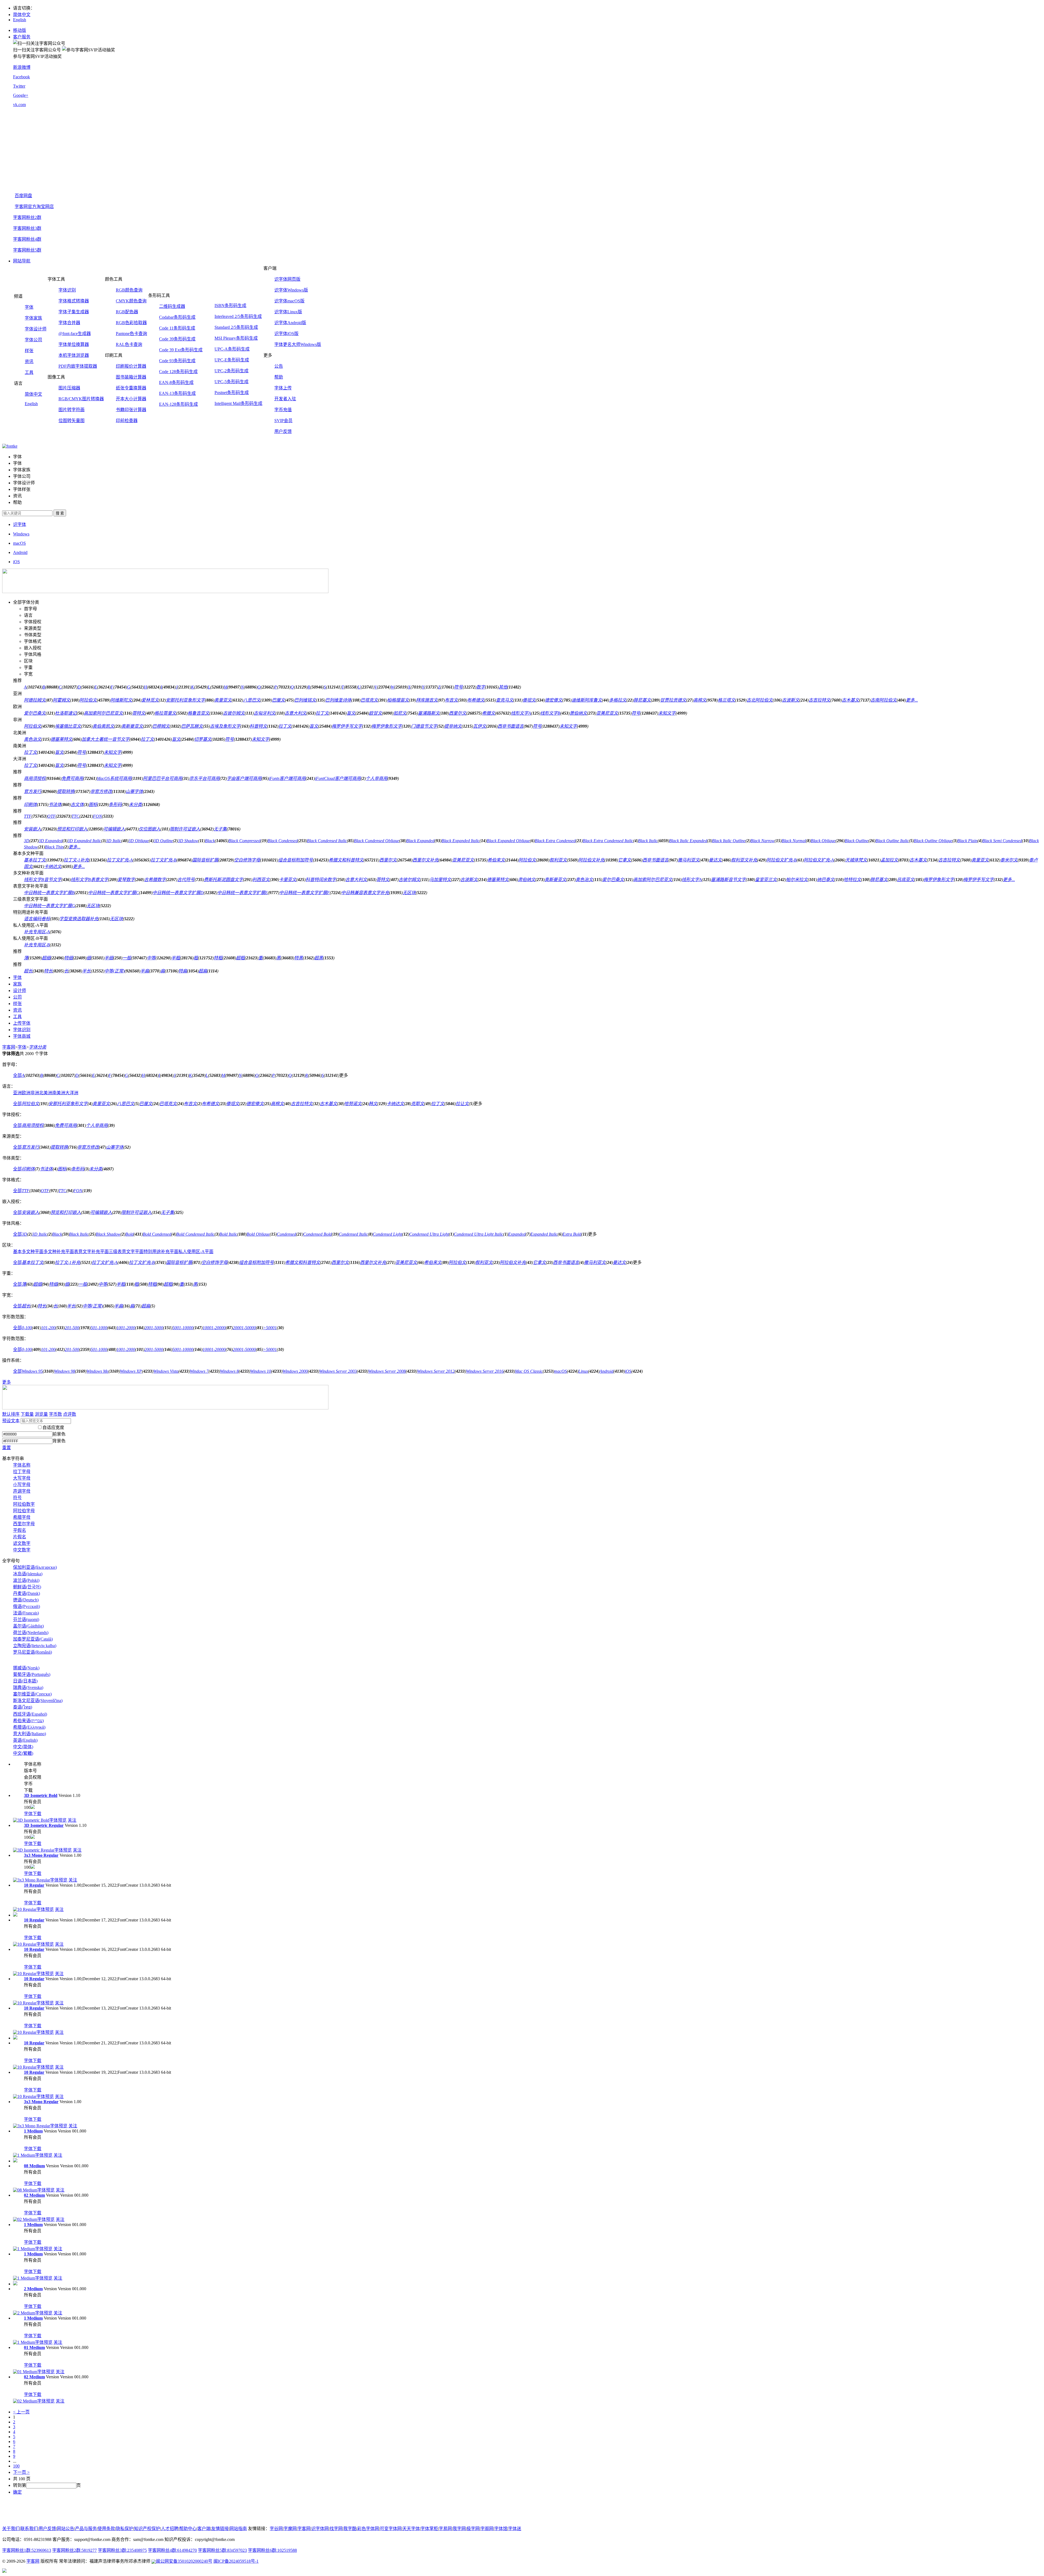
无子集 (220, 829)
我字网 (459, 2529)
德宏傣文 (554, 700)
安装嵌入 (33, 829)
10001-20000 (214, 1328)
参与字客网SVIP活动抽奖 (37, 56)
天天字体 (411, 2529)
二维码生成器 (172, 306)
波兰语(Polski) (26, 1580)
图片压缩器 (69, 388)
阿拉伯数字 (24, 1504)
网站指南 (238, 2529)
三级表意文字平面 (126, 1252)
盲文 (351, 713)
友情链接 (220, 2529)
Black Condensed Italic (327, 841)
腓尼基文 (642, 700)
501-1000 (99, 1328)
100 (16, 2466)
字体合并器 (69, 323)
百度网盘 (23, 196)
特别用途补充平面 (161, 1252)
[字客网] (10, 446)
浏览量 (41, 1414)
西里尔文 (458, 713)
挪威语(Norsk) (26, 1668)
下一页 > (21, 2472)
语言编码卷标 (37, 919)
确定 (17, 2492)
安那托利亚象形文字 (185, 700)
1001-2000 (126, 1328)
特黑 (299, 958)
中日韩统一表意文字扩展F (304, 893)
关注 (72, 1820)
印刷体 (30, 805)
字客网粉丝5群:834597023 (222, 2550)
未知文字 (667, 713)
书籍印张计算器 (131, 410)
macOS (560, 1371)
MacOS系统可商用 (114, 778)
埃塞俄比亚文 (68, 726)
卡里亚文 (288, 880)
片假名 (20, 1537)
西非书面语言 (511, 726)
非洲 (35, 1093)
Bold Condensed (157, 1234)
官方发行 (33, 791)
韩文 (373, 1104)
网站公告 (66, 2529)
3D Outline (163, 841)
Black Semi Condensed (1002, 841)
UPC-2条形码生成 (232, 371)
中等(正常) (114, 971)
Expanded (517, 1234)
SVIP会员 (283, 421)
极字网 (473, 2529)
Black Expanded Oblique (508, 841)
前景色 (59, 1434)
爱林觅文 (150, 700)
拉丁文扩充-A (120, 860)
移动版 (20, 30)
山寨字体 (134, 791)
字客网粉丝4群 (27, 239)
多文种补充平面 (59, 1252)
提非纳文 (453, 726)
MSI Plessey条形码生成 (236, 338)
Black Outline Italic (892, 841)
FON (97, 816)
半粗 (176, 958)
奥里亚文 (223, 700)
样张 (29, 351)
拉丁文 (322, 713)
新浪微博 (22, 67)
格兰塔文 (726, 700)
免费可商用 (72, 778)
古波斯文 (791, 700)
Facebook (21, 77)
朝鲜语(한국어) (27, 1587)
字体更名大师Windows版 (298, 344)
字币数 (55, 1414)
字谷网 (276, 2529)
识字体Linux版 (288, 312)
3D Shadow (188, 841)
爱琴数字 (126, 880)
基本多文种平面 (28, 1252)
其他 (503, 687)
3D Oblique (139, 841)
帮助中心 (188, 2529)
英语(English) (25, 1740)
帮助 (279, 377)
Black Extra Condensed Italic (608, 841)
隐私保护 (125, 2529)
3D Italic (114, 841)
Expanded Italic (544, 1234)
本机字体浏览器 (74, 355)
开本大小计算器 (131, 399)
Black (210, 841)
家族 (17, 984)
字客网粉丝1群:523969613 (27, 2550)
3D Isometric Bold (41, 1795)
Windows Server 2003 (338, 1371)
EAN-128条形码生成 (178, 404)
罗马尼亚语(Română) (32, 1652)
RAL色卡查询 (129, 344)
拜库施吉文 (427, 700)
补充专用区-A (37, 932)
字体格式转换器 (74, 301)
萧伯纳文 (578, 713)
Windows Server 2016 (485, 1371)
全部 (17, 1075)
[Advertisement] (527, 150)
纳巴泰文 (826, 880)
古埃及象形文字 (225, 726)
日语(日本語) (25, 1681)
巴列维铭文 (305, 700)
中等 (151, 958)
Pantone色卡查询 (131, 334)
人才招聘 (170, 2529)
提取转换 (66, 791)
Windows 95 (32, 1371)
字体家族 (33, 318)
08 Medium (34, 2166)
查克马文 (505, 700)
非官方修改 (101, 791)
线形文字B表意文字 (89, 880)
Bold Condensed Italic (195, 1234)
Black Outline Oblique (933, 841)
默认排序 (11, 1414)
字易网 (445, 2529)
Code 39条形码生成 (177, 339)
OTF (52, 816)
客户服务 (22, 37)
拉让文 (462, 1104)
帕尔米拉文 (797, 880)
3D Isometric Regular (44, 1825)
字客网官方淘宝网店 (34, 207)
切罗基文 (203, 739)
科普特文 (258, 726)
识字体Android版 (290, 323)
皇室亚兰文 (766, 880)
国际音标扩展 (205, 860)
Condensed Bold (317, 1234)
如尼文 (400, 713)
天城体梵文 (856, 860)
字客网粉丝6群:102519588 (272, 2550)
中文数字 (22, 1550)
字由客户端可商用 (244, 778)
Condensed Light (387, 1234)
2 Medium (33, 2289)
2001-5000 (154, 1328)
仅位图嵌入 (150, 829)
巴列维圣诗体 (338, 700)
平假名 (20, 1530)
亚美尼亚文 (607, 713)
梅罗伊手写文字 (347, 726)
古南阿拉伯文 (884, 700)
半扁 (145, 971)
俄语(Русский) (27, 1606)
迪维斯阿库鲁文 (587, 700)
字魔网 (290, 2529)
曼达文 (715, 860)
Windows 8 (229, 1371)
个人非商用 (377, 778)
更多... (912, 700)
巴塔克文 (369, 700)
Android (606, 1371)
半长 (86, 971)
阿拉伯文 (88, 700)
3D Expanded (51, 841)
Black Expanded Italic (461, 841)
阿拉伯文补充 (591, 860)
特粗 (218, 958)
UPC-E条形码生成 (232, 360)
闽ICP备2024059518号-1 (236, 2561)
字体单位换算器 (74, 344)
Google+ (21, 95)
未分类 (135, 805)
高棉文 (700, 700)
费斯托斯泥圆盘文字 (223, 880)
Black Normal (794, 841)
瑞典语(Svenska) (28, 1687)
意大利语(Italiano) (29, 1734)
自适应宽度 (53, 1428)
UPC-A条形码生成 (232, 349)
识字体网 (320, 2529)
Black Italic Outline (729, 841)
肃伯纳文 (527, 880)
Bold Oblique (258, 1234)
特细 (69, 958)
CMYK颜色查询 (131, 301)
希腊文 (489, 713)
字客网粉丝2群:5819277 (74, 2550)
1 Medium (33, 2131)
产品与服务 (86, 2529)
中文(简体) (23, 1747)
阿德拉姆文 (35, 700)
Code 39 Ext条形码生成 (181, 350)
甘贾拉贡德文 (673, 700)
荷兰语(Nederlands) (31, 1633)
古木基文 (850, 700)
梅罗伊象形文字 (387, 726)
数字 (481, 687)
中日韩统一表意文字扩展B (49, 893)
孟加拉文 (889, 860)
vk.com (19, 105)
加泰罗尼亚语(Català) (33, 1639)
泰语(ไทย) (23, 1707)
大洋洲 (72, 1093)
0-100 (27, 1328)
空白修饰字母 (247, 860)
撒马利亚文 (689, 860)
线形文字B (550, 713)
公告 (279, 366)
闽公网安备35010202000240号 (184, 2561)
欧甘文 (375, 713)
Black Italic (648, 841)
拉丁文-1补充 (76, 860)
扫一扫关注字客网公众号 (37, 50)
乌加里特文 (440, 880)
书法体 (55, 805)
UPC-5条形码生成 (232, 382)
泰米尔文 (1009, 860)
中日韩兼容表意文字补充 (365, 893)
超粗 (240, 958)
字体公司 (33, 340)
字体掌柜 (429, 2529)
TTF (28, 816)
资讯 (29, 362)
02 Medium (34, 2195)
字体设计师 (36, 329)
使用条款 (106, 2529)
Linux (583, 1371)
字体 (29, 307)
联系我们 (29, 2529)
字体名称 (22, 1465)
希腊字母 (22, 1517)
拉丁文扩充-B (164, 860)
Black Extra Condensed (555, 841)
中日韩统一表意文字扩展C (114, 893)
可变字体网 (391, 2529)
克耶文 (418, 1104)
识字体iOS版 (286, 334)
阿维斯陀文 (121, 700)
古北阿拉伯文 (760, 700)
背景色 (59, 1441)
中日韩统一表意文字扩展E (243, 893)
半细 (109, 958)
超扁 (203, 971)
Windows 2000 (295, 1371)
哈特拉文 (852, 880)
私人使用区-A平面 (196, 1252)
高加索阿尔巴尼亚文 (103, 713)
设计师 (20, 991)
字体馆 (501, 2529)
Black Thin (54, 847)
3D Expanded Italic (84, 841)
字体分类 (38, 1047)
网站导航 (22, 261)
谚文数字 (22, 1543)
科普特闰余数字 (321, 880)
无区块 (409, 893)
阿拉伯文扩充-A (819, 860)
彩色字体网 (368, 2529)
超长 (28, 971)
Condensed (286, 1234)
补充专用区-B (37, 945)
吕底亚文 (906, 880)
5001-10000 (183, 1328)
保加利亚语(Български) (35, 1567)
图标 (93, 805)
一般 (127, 958)
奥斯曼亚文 (132, 726)
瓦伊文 (480, 726)
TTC (75, 816)
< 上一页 (21, 2412)
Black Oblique (823, 841)
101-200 (48, 1328)
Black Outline (857, 841)
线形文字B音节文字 (43, 880)
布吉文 (451, 700)
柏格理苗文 (398, 700)
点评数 (70, 1414)
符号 (458, 687)
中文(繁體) (23, 1753)
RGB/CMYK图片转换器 (81, 399)
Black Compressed (244, 841)
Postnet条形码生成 (232, 393)
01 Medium (34, 2347)
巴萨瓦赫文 (192, 726)
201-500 (72, 1328)
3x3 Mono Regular (41, 1855)
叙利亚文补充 (744, 860)
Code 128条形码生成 (178, 372)
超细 (46, 958)
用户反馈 (283, 431)
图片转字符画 (72, 410)
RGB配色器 (127, 312)
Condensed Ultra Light (429, 1234)
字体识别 (67, 290)
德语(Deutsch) (26, 1600)
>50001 (270, 1328)
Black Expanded (420, 841)
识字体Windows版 (291, 290)
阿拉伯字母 (24, 1511)
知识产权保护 (147, 2529)
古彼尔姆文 (234, 713)
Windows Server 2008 (387, 1371)
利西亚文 (261, 880)
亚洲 (17, 1093)
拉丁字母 (22, 1472)
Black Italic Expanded (688, 841)
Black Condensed (283, 841)
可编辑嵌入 (114, 829)
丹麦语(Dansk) (27, 1593)
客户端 (204, 2529)
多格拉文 (618, 700)
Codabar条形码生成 (177, 317)
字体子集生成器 (74, 312)
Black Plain (967, 841)
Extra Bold (572, 1234)
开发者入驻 (285, 399)
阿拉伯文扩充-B (782, 860)
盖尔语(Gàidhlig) (28, 1626)
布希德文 (476, 700)
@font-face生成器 (75, 334)
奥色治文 (33, 739)
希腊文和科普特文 (346, 860)
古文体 (77, 805)
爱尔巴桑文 (35, 713)
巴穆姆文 (161, 726)
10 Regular (34, 1885)
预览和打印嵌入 (72, 829)
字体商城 (22, 1036)
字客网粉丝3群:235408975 (122, 2550)
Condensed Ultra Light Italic (478, 1234)
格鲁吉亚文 (198, 713)
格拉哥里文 (165, 713)
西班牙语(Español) (30, 1714)
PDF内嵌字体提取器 (78, 366)
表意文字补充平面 (91, 1252)
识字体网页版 (287, 279)
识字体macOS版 (289, 301)
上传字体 (22, 1023)
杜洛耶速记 (66, 713)
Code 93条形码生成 (177, 361)
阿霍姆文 (61, 700)
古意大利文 (296, 713)
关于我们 (11, 2529)
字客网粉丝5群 (27, 250)
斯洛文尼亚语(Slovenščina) (38, 1701)
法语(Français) (26, 1613)
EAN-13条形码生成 (177, 393)
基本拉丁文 (35, 860)
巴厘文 (278, 700)
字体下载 (33, 1814)
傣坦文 (529, 700)
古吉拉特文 (819, 700)
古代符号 (186, 880)
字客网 (9, 1047)
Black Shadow (108, 1234)
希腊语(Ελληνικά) (29, 1727)
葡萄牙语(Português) (32, 1674)
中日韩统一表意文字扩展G (49, 906)
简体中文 (22, 15)
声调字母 (22, 1491)
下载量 (27, 1414)
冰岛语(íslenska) (28, 1574)
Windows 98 (65, 1371)
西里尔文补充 (425, 860)
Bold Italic (228, 1234)
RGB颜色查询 (129, 290)
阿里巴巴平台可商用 (163, 778)
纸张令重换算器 (131, 388)
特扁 (183, 971)
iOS (628, 1371)
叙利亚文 (558, 860)
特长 (48, 971)
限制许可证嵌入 (185, 829)
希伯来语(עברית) (28, 1721)
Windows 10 (261, 1371)
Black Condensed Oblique (377, 841)
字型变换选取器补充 (79, 919)
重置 (7, 1448)
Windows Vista (166, 1371)
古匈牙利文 (265, 713)
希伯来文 (496, 860)
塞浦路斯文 (429, 713)
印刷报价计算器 (131, 366)
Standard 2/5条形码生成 (236, 327)
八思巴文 (252, 700)
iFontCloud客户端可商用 (338, 778)
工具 (29, 372)
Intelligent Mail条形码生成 (238, 403)
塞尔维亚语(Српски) (32, 1694)
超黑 (319, 958)
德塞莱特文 (61, 739)
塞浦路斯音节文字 (728, 880)
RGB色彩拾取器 (131, 323)
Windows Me (97, 1371)
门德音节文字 (424, 726)
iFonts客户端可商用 (287, 778)
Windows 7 (199, 1371)
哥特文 (139, 713)
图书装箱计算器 (131, 377)
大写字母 (22, 1478)
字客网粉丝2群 (27, 217)
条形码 (115, 805)
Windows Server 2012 (436, 1371)
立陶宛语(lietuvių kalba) (35, 1646)
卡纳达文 (53, 867)
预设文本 (11, 1421)
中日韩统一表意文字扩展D (178, 893)
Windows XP (131, 1371)
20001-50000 (244, 1328)
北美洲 (46, 1093)
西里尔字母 (24, 1524)
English (20, 20)
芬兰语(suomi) (26, 1619)
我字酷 (350, 2529)
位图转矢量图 (72, 421)
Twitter (19, 86)
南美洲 (59, 1093)
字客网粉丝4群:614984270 (172, 2550)
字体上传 (283, 388)
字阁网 (487, 2529)
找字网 (336, 2529)
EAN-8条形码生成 (176, 382)
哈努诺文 (353, 1104)
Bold (129, 1234)
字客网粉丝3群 (27, 228)
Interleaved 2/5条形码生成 (238, 316)
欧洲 (26, 1093)
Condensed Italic (353, 1234)
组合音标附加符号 (296, 860)
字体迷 (515, 2529)
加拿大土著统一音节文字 (105, 739)
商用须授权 (35, 778)
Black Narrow (762, 841)
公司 (17, 997)
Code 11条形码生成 (177, 328)
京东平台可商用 (204, 778)
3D (27, 841)
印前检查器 (127, 421)
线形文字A (521, 713)
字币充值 (283, 410)
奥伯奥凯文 (103, 726)
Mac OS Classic (529, 1371)
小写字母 (22, 1485)
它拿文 (624, 860)
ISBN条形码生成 (230, 306)
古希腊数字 (155, 880)
